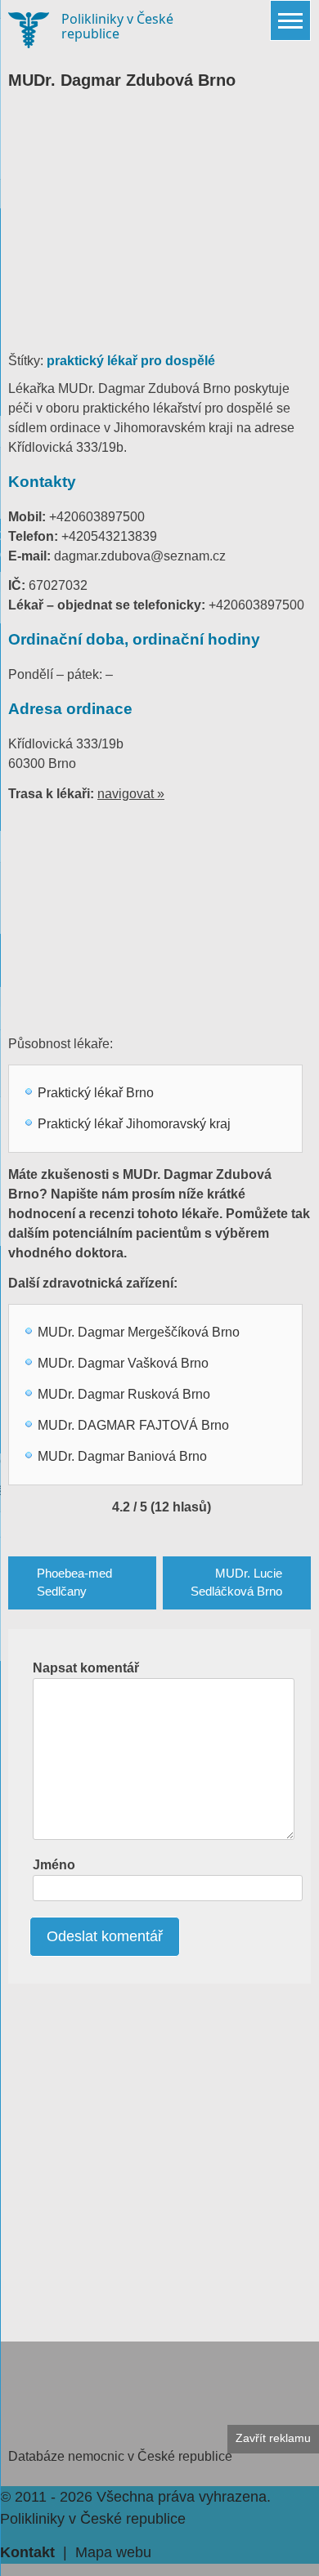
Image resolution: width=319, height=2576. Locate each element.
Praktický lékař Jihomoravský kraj (134, 1124)
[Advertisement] (159, 229)
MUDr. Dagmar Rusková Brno (124, 1394)
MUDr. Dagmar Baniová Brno (122, 1456)
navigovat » (131, 794)
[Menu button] (290, 20)
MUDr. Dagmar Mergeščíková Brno (139, 1332)
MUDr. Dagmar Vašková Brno (123, 1363)
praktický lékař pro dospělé (131, 361)
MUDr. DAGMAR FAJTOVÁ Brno (133, 1425)
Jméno (54, 1865)
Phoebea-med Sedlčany (74, 1583)
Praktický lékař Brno (96, 1093)
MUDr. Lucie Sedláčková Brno (236, 1583)
